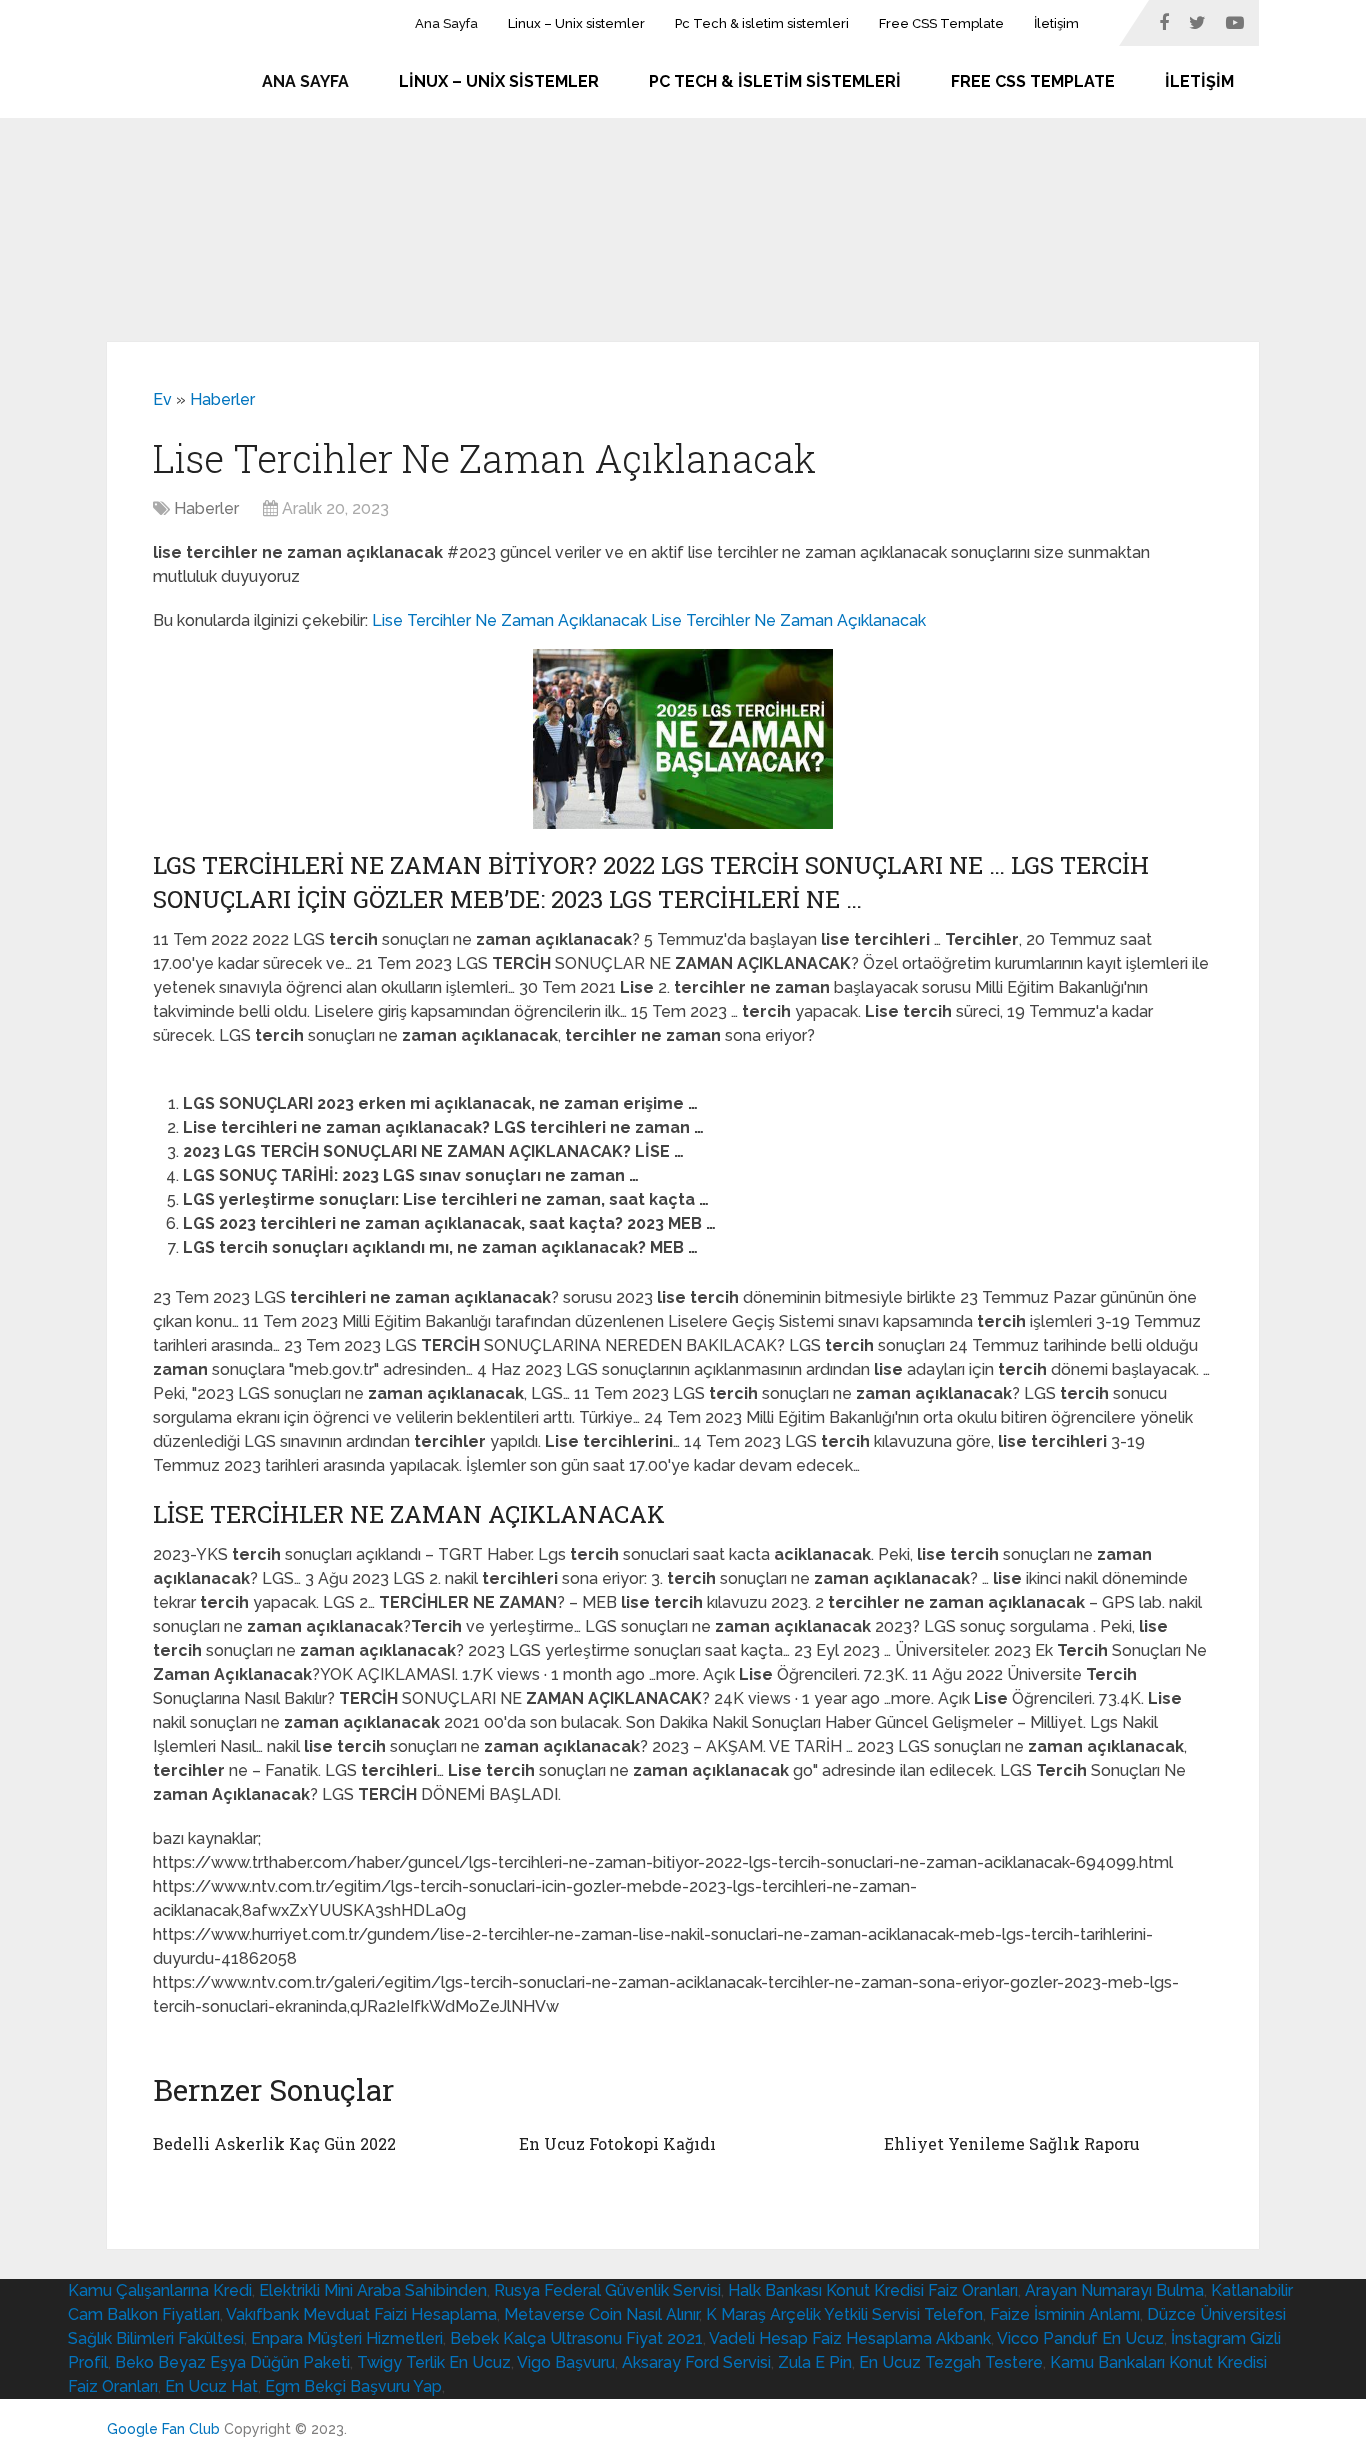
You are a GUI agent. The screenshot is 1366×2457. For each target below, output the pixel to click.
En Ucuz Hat (211, 2386)
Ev (162, 399)
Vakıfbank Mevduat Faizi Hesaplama (361, 2314)
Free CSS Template (941, 23)
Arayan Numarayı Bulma (1114, 2290)
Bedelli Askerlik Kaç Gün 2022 (274, 2143)
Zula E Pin (815, 2362)
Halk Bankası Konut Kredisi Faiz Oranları (873, 2290)
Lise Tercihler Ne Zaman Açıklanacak (509, 620)
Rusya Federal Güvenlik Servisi (607, 2290)
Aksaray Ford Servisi (696, 2362)
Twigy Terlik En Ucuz (434, 2362)
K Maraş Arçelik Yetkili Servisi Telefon (844, 2314)
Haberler (222, 399)
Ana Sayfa (446, 23)
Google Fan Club (163, 2429)
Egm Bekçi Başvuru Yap (353, 2386)
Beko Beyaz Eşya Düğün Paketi (232, 2362)
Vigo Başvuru (566, 2362)
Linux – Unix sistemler (576, 23)
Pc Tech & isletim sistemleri (762, 23)
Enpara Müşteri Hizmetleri (347, 2338)
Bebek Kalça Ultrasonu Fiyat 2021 (576, 2338)
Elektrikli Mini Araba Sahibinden (373, 2290)
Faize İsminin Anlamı (1065, 2314)
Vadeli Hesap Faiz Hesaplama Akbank (850, 2338)
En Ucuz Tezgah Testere (951, 2362)
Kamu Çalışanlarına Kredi (160, 2290)
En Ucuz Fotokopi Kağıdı (617, 2143)
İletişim (1056, 23)
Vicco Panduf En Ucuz (1080, 2338)
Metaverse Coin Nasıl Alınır (601, 2314)
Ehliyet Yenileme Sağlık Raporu (1012, 2143)
